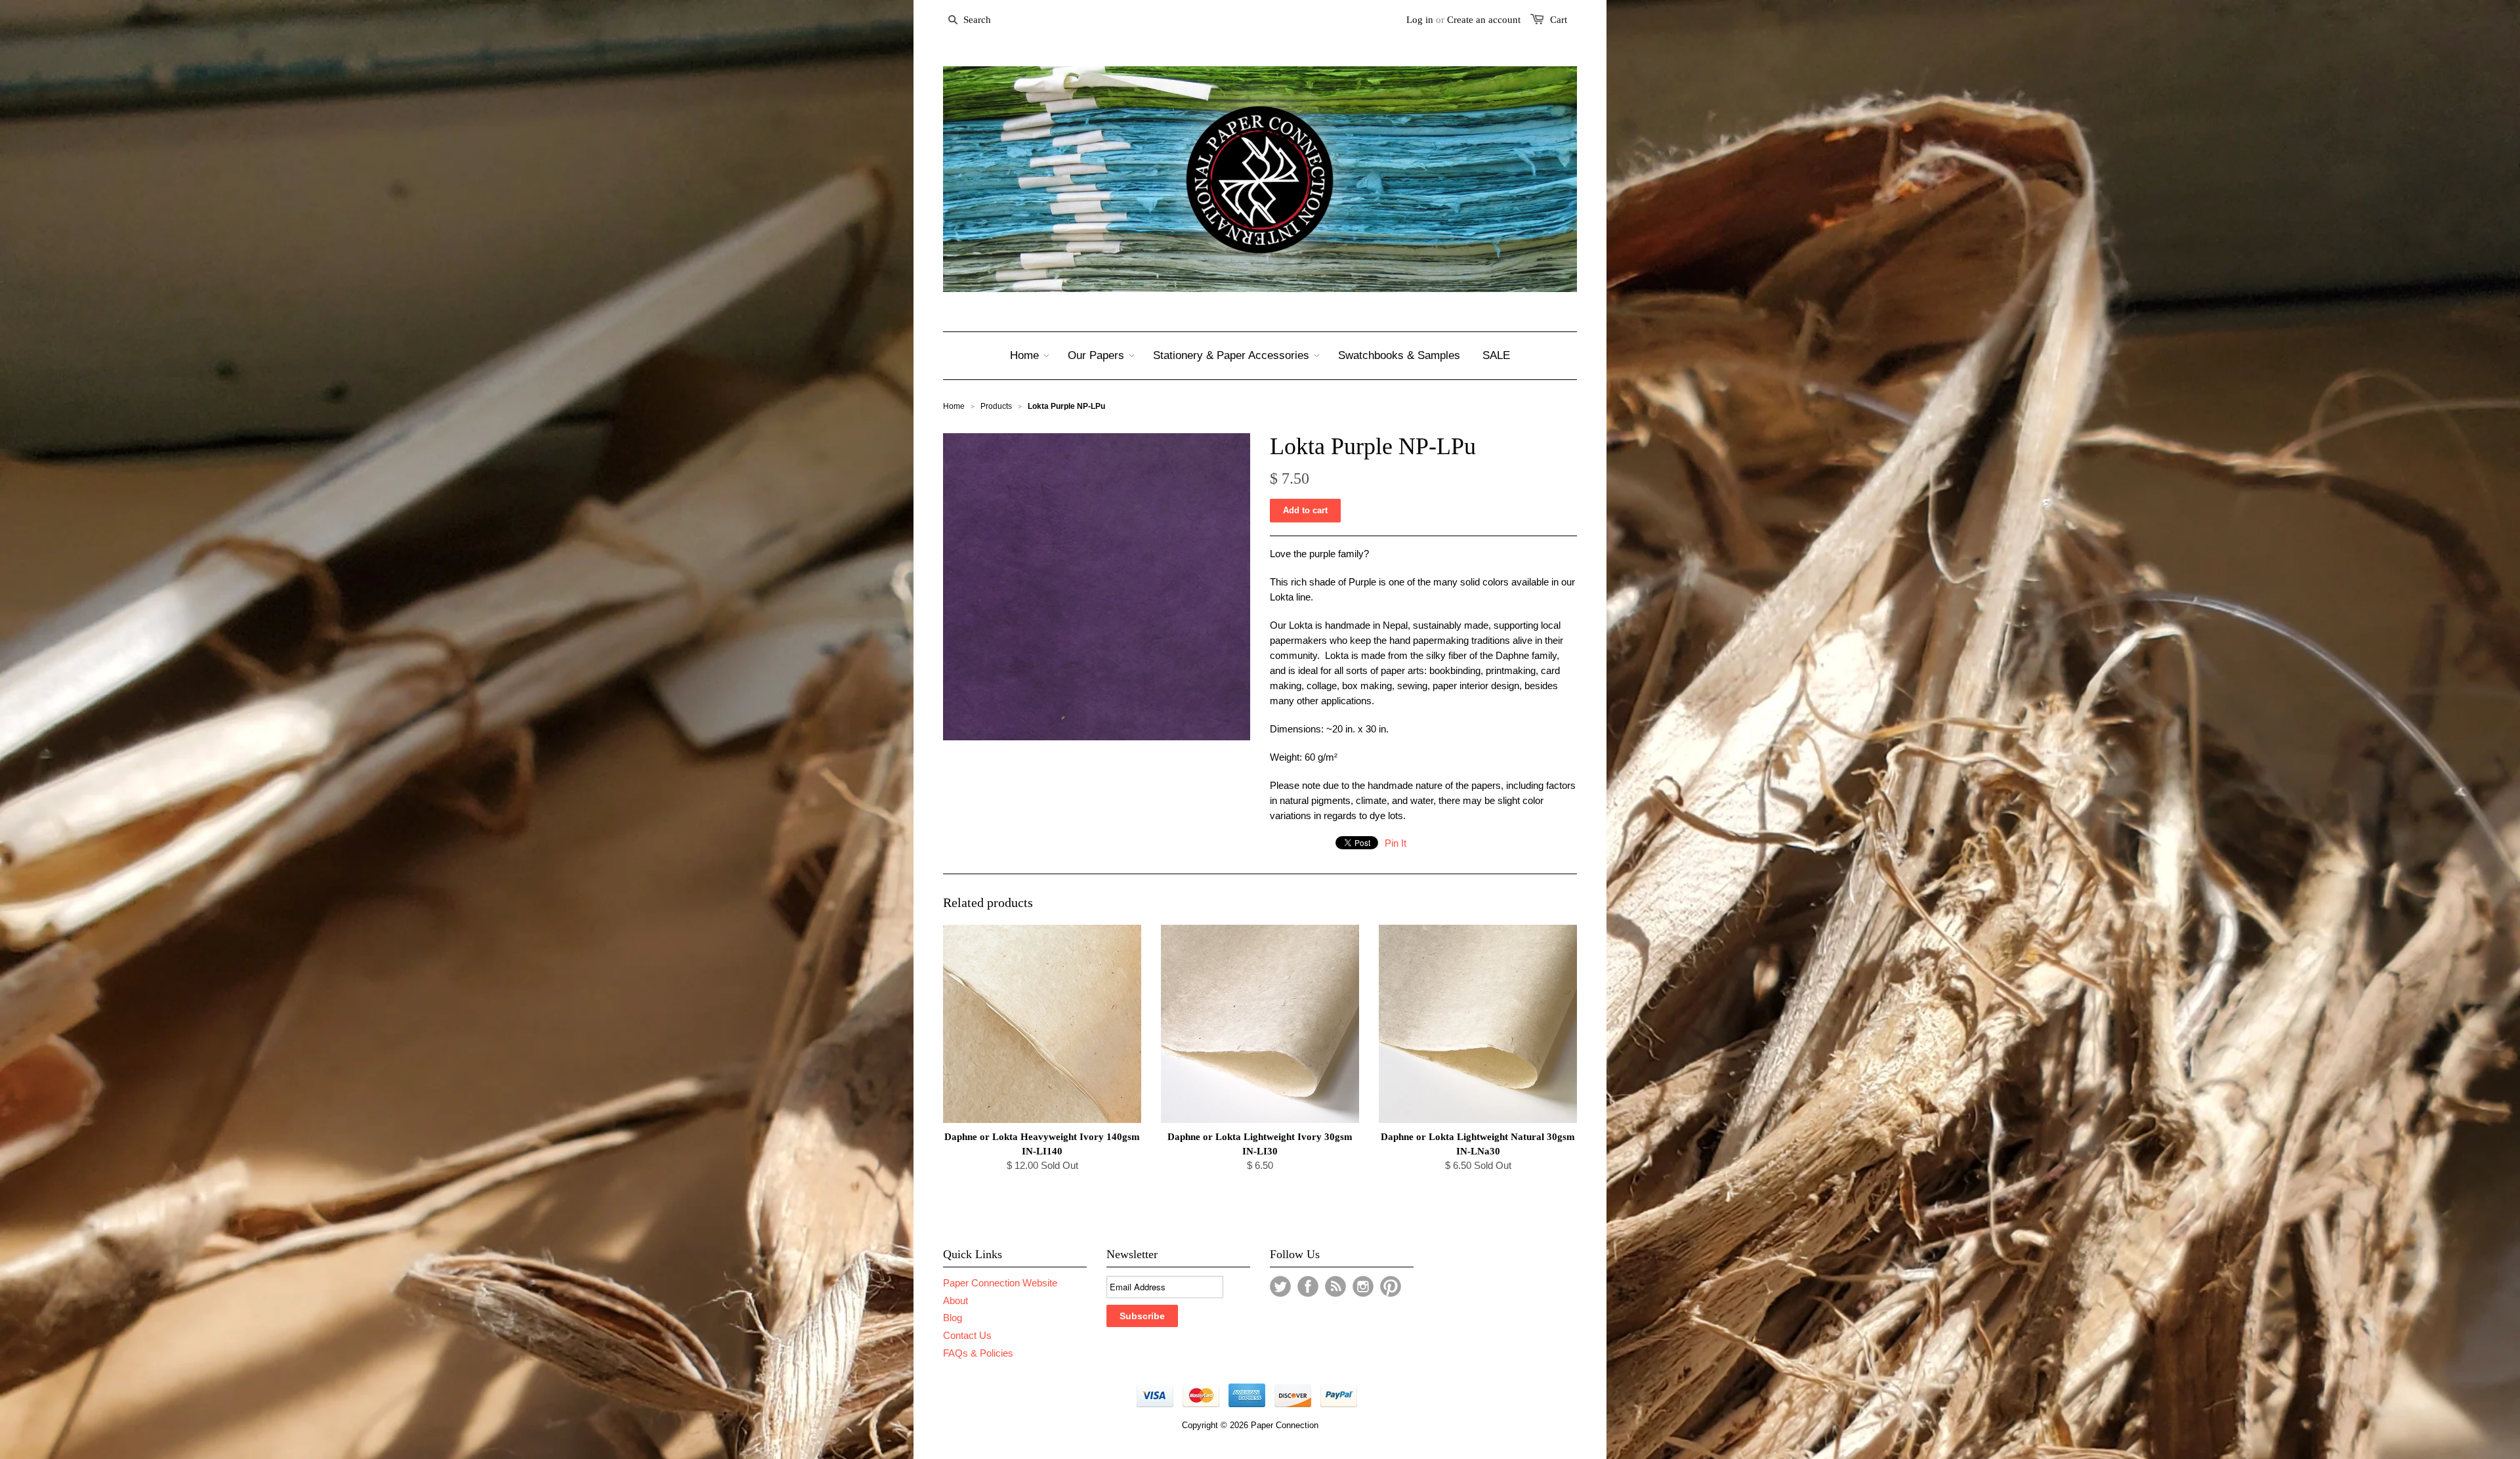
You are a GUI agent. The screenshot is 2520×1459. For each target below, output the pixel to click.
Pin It (1396, 843)
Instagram (1363, 1286)
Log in (1420, 20)
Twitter (1280, 1286)
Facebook (1308, 1286)
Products (996, 406)
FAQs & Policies (978, 1353)
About (955, 1300)
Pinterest (1391, 1286)
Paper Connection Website (1000, 1283)
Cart (1559, 20)
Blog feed (1335, 1286)
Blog (953, 1318)
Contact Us (967, 1335)
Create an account (1484, 20)
